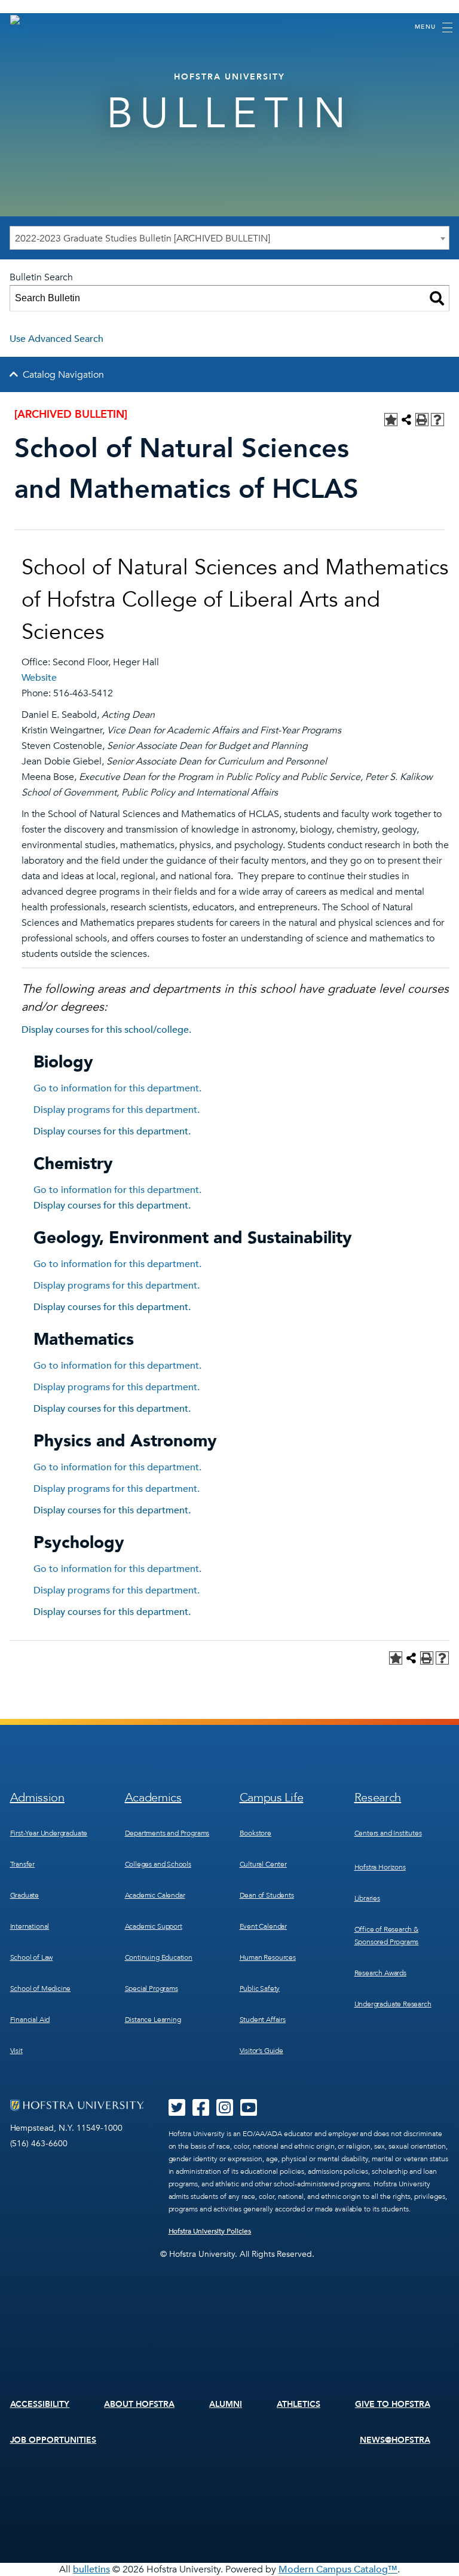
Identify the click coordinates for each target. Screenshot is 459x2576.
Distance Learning (153, 2020)
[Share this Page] (406, 420)
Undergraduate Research (393, 2004)
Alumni (226, 2404)
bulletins (91, 2569)
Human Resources (268, 1957)
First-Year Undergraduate (49, 1833)
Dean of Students (267, 1895)
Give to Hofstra (393, 2404)
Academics (153, 1798)
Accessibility (40, 2404)
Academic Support (154, 1926)
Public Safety (260, 1988)
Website (39, 678)
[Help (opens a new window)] (437, 420)
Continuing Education (159, 1957)
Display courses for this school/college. (106, 1030)
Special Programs (152, 1988)
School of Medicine (41, 1988)
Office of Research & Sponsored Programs (387, 1936)
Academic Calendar (155, 1895)
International (30, 1926)
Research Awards (380, 1973)
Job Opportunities (53, 2440)
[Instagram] (225, 2112)
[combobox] (229, 238)
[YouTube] (249, 2112)
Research (378, 1798)
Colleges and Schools (158, 1864)
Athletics (299, 2404)
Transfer (23, 1864)
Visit (16, 2051)
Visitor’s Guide (261, 2051)
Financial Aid (30, 2020)
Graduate (25, 1895)
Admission (37, 1798)
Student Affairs (263, 2020)
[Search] (437, 298)
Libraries (367, 1898)
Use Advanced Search (56, 339)
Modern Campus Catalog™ (338, 2569)
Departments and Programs (167, 1833)
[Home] (21, 26)
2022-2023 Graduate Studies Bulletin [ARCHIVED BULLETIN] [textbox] (143, 238)
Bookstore (255, 1833)
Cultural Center (263, 1864)
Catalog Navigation (63, 375)
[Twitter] (177, 2112)
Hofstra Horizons (380, 1867)
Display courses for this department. (112, 1131)
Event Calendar (263, 1926)
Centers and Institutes (388, 1833)
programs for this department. (117, 1110)
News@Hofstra (395, 2440)
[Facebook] (201, 2112)
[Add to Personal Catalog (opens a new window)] (391, 420)
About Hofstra (139, 2404)
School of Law (32, 1957)
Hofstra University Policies (210, 2231)
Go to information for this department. (117, 1088)
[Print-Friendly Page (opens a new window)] (422, 420)
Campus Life (272, 1798)
